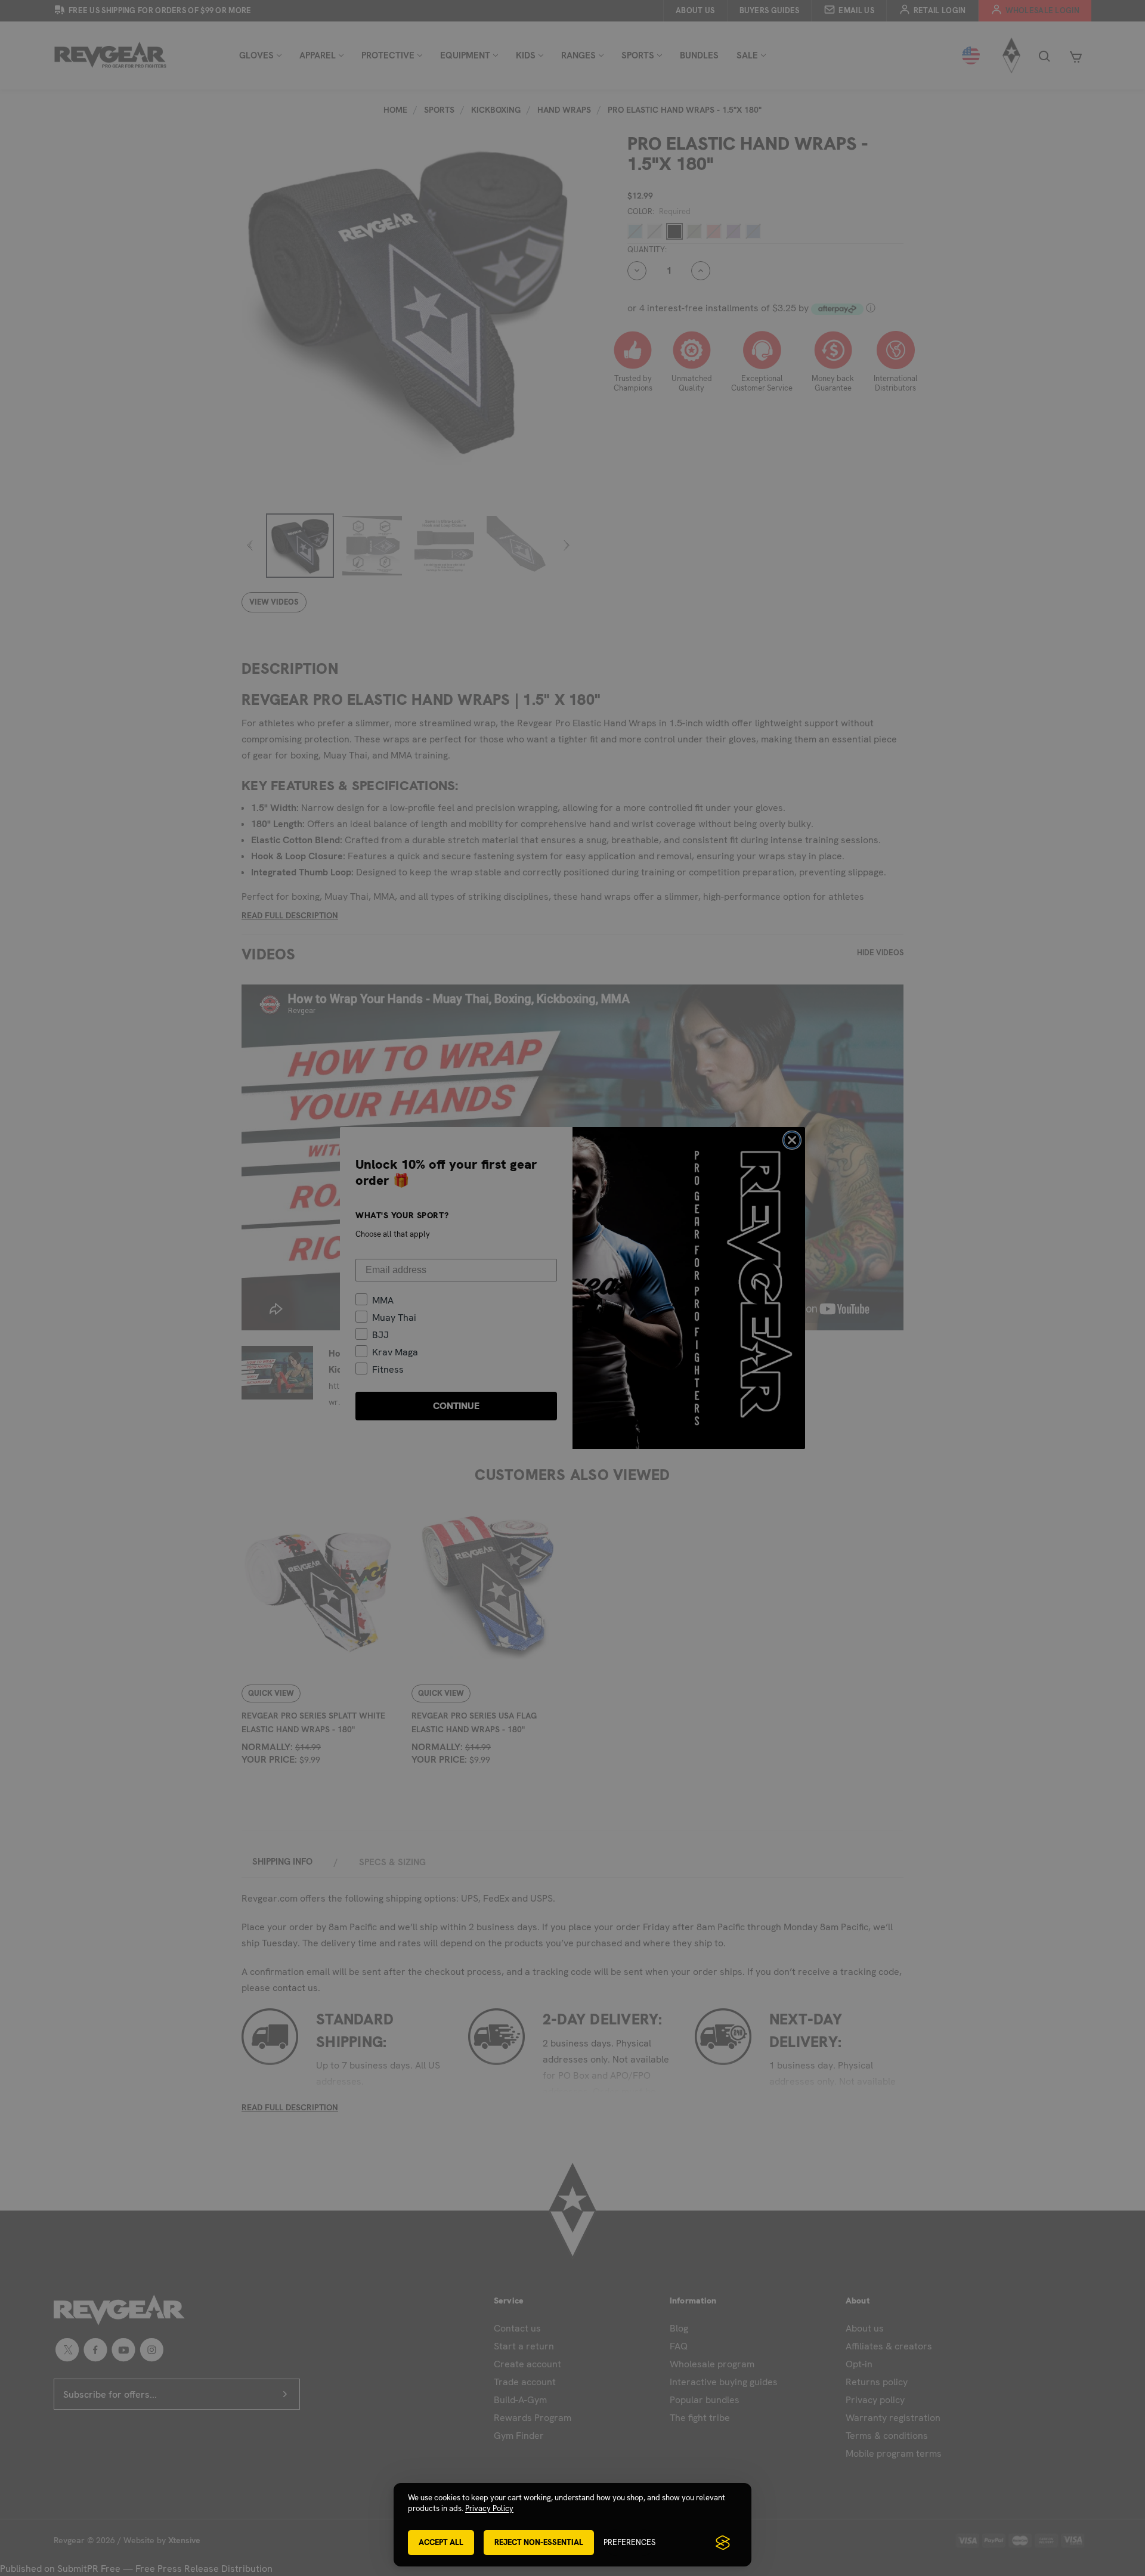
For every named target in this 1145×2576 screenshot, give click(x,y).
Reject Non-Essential (539, 2542)
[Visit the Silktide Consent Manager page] (723, 2543)
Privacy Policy (489, 2508)
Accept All (441, 2542)
